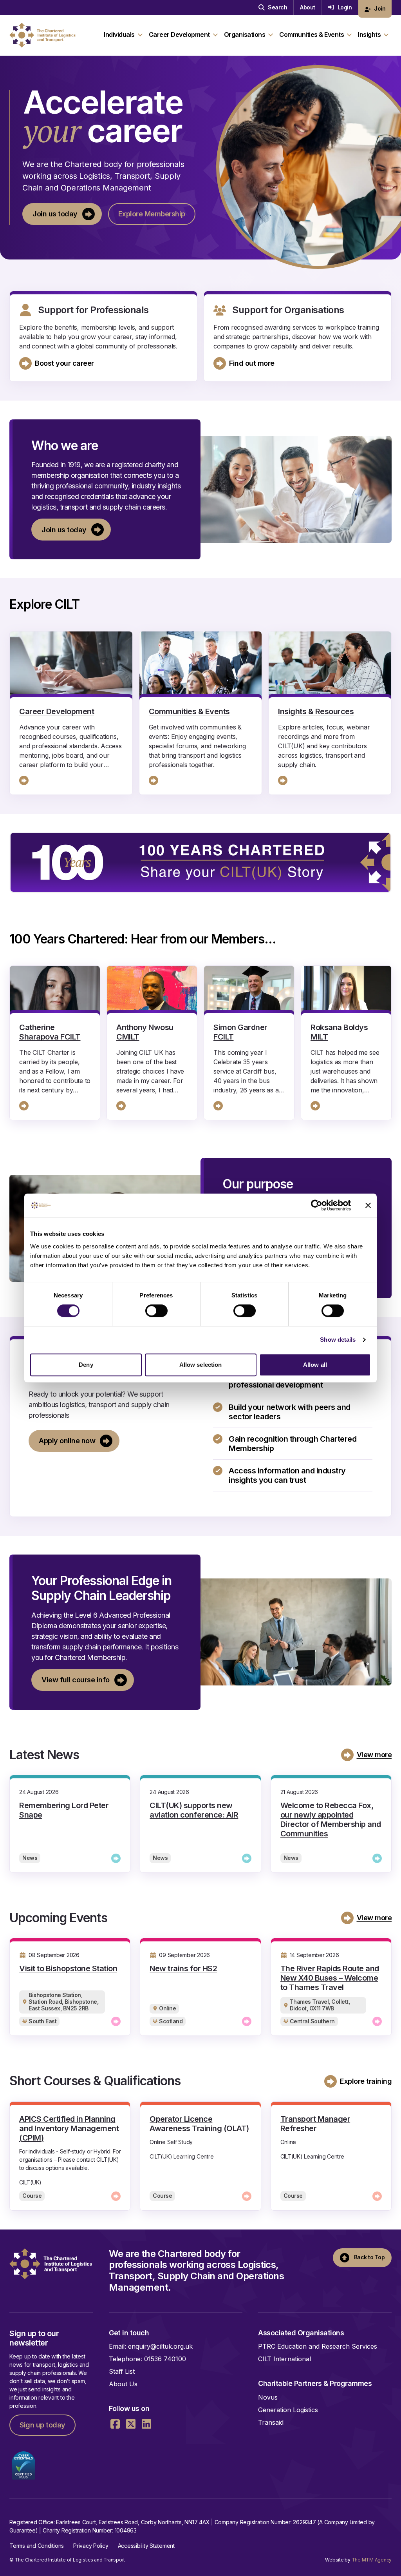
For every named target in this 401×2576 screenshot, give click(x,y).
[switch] (156, 1311)
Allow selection (201, 1365)
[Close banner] (368, 1205)
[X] (131, 2424)
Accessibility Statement (146, 2546)
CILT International (284, 2359)
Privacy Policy (91, 2546)
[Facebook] (115, 2424)
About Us (123, 2384)
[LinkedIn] (146, 2424)
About (308, 7)
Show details (338, 1340)
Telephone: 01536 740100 (147, 2359)
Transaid (271, 2422)
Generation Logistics (288, 2410)
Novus (268, 2397)
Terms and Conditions (37, 2546)
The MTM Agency (372, 2560)
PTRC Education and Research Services (318, 2346)
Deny (86, 1365)
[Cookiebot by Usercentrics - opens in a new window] (317, 1205)
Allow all (315, 1365)
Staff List (122, 2371)
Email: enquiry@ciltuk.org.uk (151, 2346)
